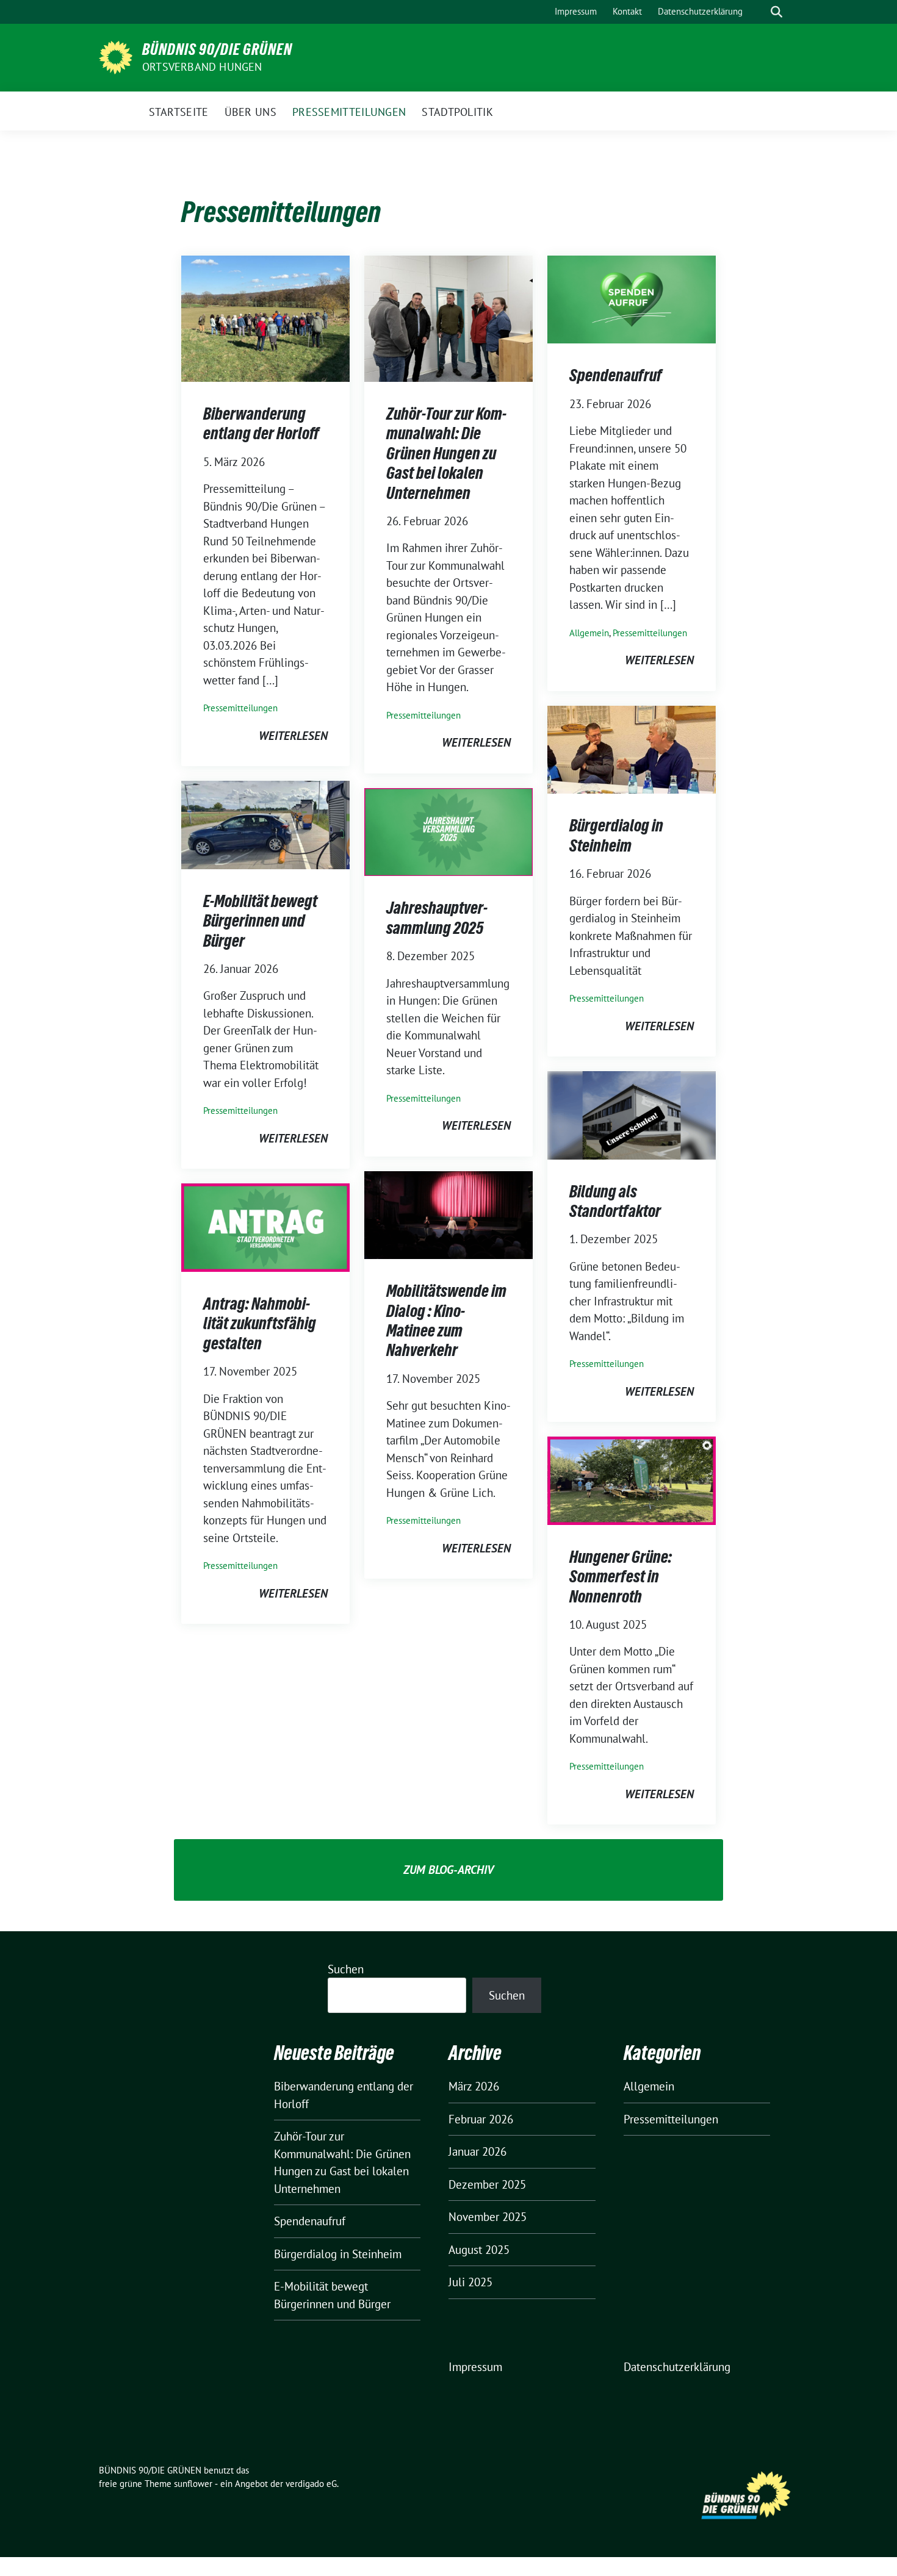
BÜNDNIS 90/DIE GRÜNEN (217, 49)
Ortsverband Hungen (202, 67)
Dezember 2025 (487, 2184)
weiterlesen (293, 736)
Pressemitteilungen (240, 708)
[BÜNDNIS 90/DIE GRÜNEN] (116, 56)
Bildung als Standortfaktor (615, 1201)
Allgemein (589, 633)
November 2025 (488, 2217)
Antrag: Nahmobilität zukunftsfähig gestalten (260, 1323)
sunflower (193, 2484)
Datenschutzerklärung (677, 2367)
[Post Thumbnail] (265, 317)
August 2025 (479, 2250)
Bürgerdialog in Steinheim (616, 835)
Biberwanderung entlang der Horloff (261, 423)
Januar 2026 (477, 2151)
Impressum (475, 2367)
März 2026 (474, 2086)
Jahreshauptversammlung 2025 (437, 917)
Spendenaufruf (616, 375)
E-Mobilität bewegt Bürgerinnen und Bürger (260, 921)
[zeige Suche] (776, 12)
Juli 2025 (470, 2282)
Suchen (346, 1969)
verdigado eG (311, 2484)
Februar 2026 (481, 2119)
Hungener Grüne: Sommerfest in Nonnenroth (621, 1577)
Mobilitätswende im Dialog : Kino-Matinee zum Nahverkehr (446, 1320)
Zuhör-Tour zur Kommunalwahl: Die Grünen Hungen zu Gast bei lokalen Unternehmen (446, 453)
